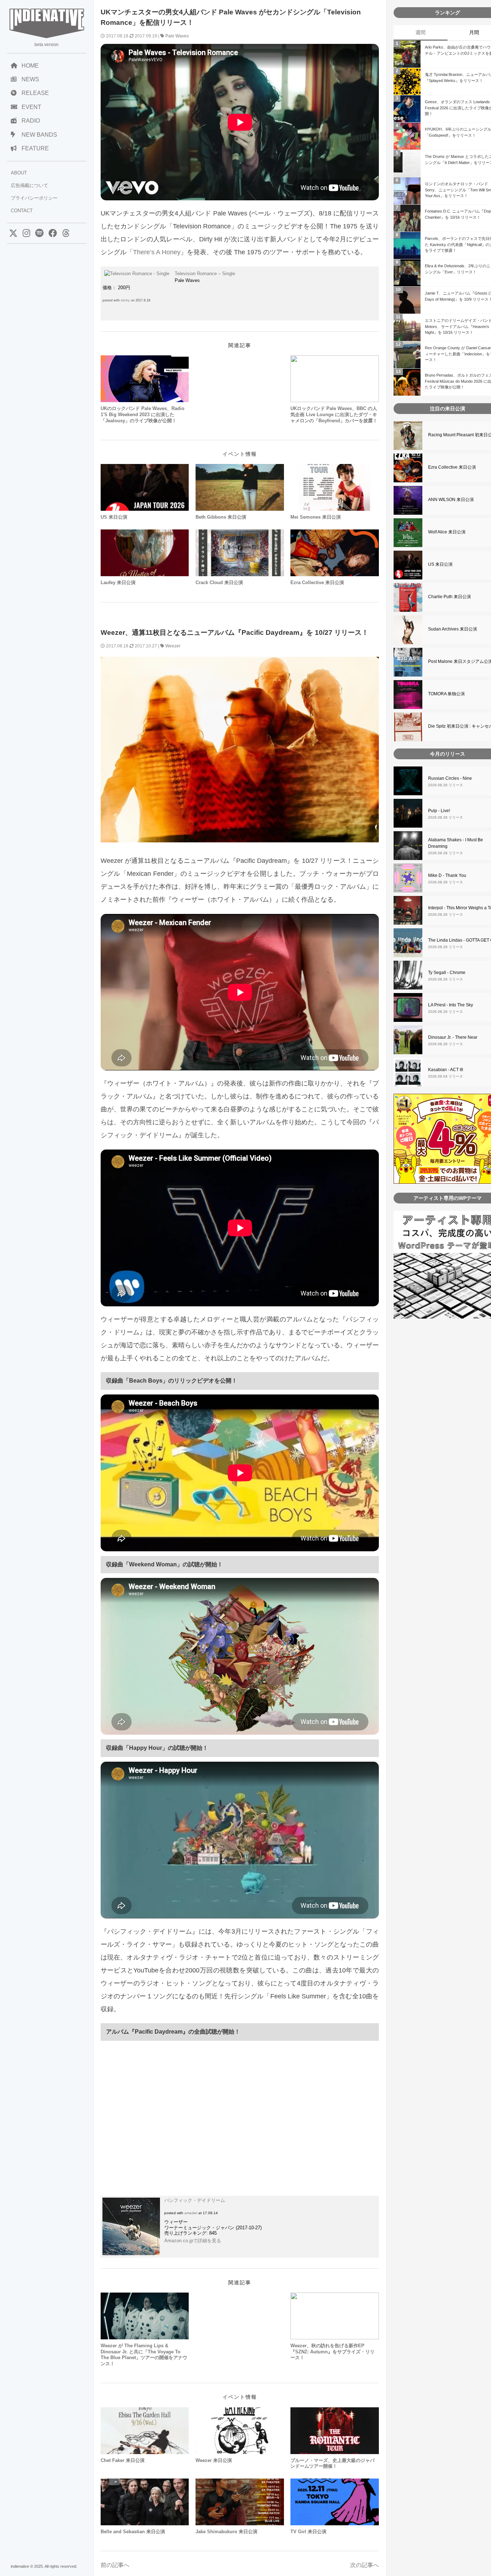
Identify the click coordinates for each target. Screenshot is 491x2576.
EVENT (31, 107)
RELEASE (35, 93)
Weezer (173, 646)
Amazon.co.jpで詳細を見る (193, 2241)
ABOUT (19, 173)
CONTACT (22, 211)
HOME (30, 66)
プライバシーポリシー (34, 198)
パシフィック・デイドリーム (195, 2200)
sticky (125, 300)
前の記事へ (115, 2565)
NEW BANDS (39, 135)
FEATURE (35, 148)
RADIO (31, 121)
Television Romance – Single (205, 274)
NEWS (30, 79)
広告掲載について (29, 185)
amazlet (191, 2213)
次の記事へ (364, 2565)
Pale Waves (177, 36)
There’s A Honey (157, 252)
